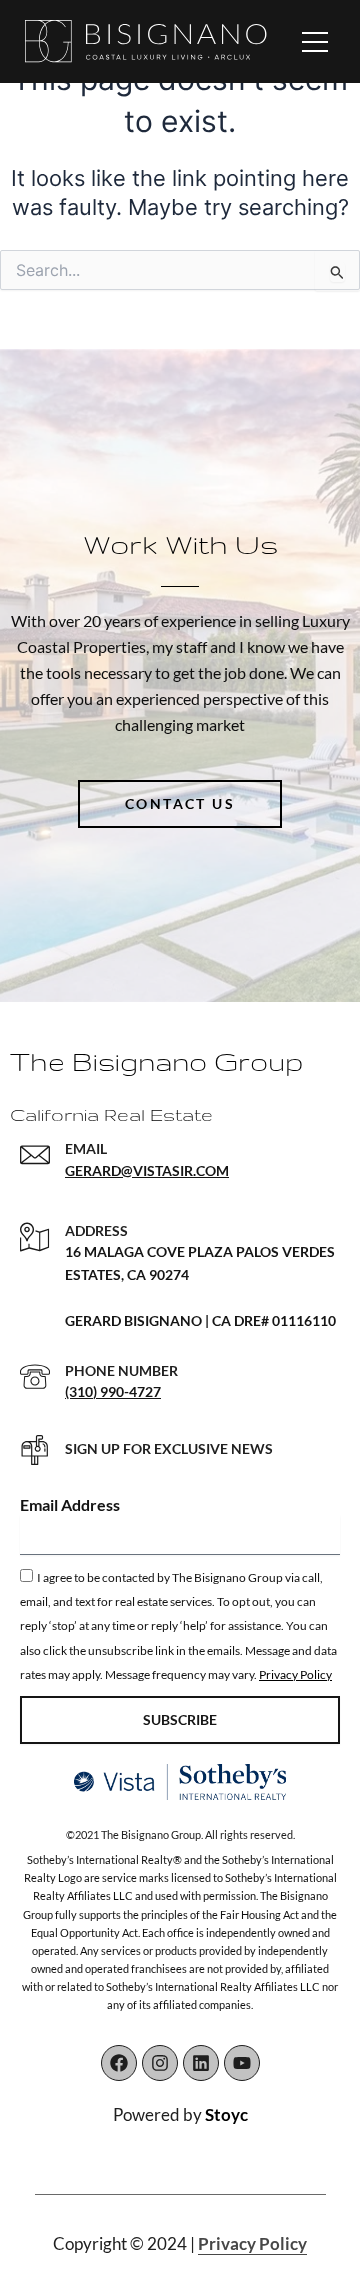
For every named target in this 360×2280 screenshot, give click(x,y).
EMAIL (86, 1148)
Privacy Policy (295, 1674)
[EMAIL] (35, 1155)
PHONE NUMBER (121, 1370)
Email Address (70, 1504)
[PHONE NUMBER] (35, 1377)
